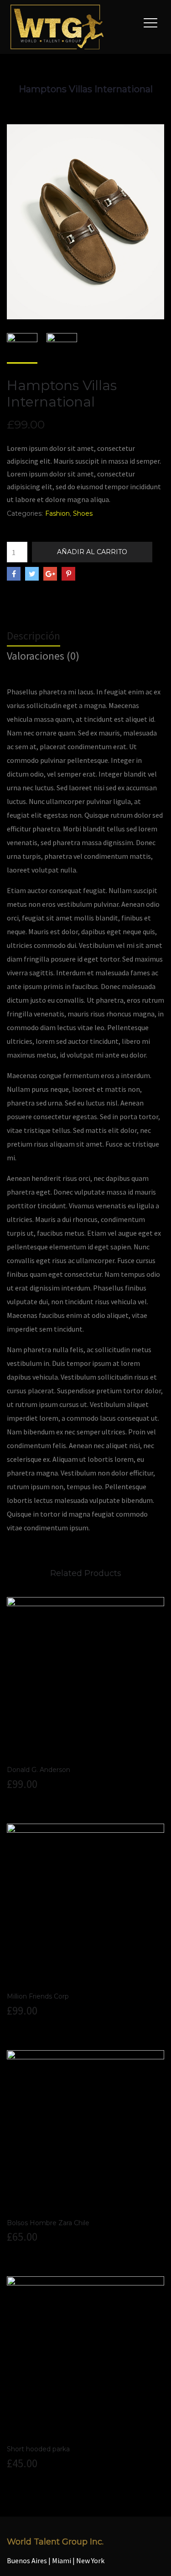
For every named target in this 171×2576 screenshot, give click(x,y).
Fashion (57, 513)
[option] (22, 348)
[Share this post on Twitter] (32, 574)
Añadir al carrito (92, 552)
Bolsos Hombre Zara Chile (48, 2223)
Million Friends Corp (38, 1996)
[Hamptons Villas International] (85, 221)
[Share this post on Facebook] (14, 574)
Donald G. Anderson (39, 1770)
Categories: (25, 513)
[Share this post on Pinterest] (68, 574)
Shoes (83, 513)
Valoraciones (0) (43, 656)
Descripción (34, 636)
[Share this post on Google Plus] (50, 574)
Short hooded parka (38, 2449)
